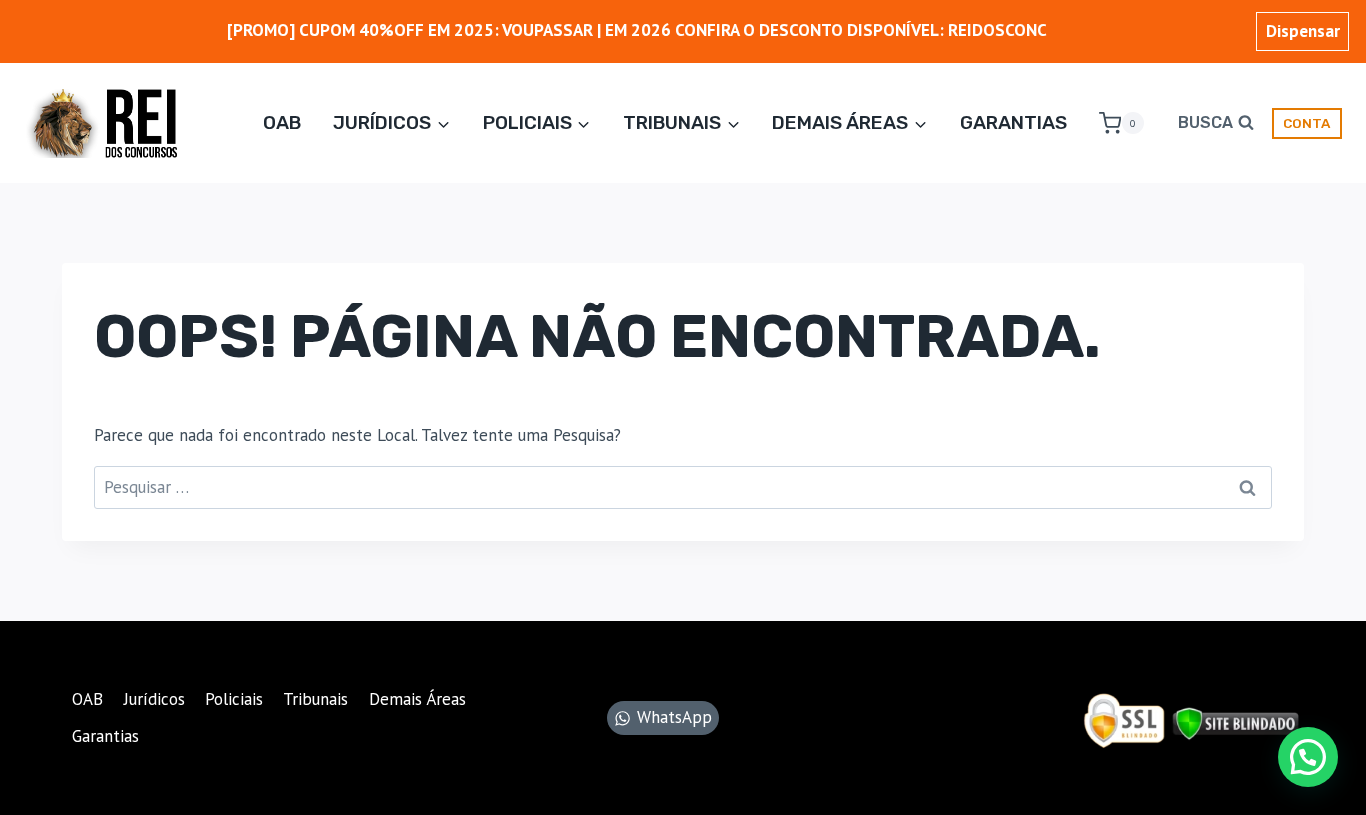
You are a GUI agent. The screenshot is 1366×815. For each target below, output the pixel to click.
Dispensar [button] (1303, 31)
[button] (1308, 757)
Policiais (234, 699)
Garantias (1013, 122)
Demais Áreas (417, 699)
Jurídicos (154, 699)
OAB (282, 122)
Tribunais (315, 699)
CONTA (1306, 123)
